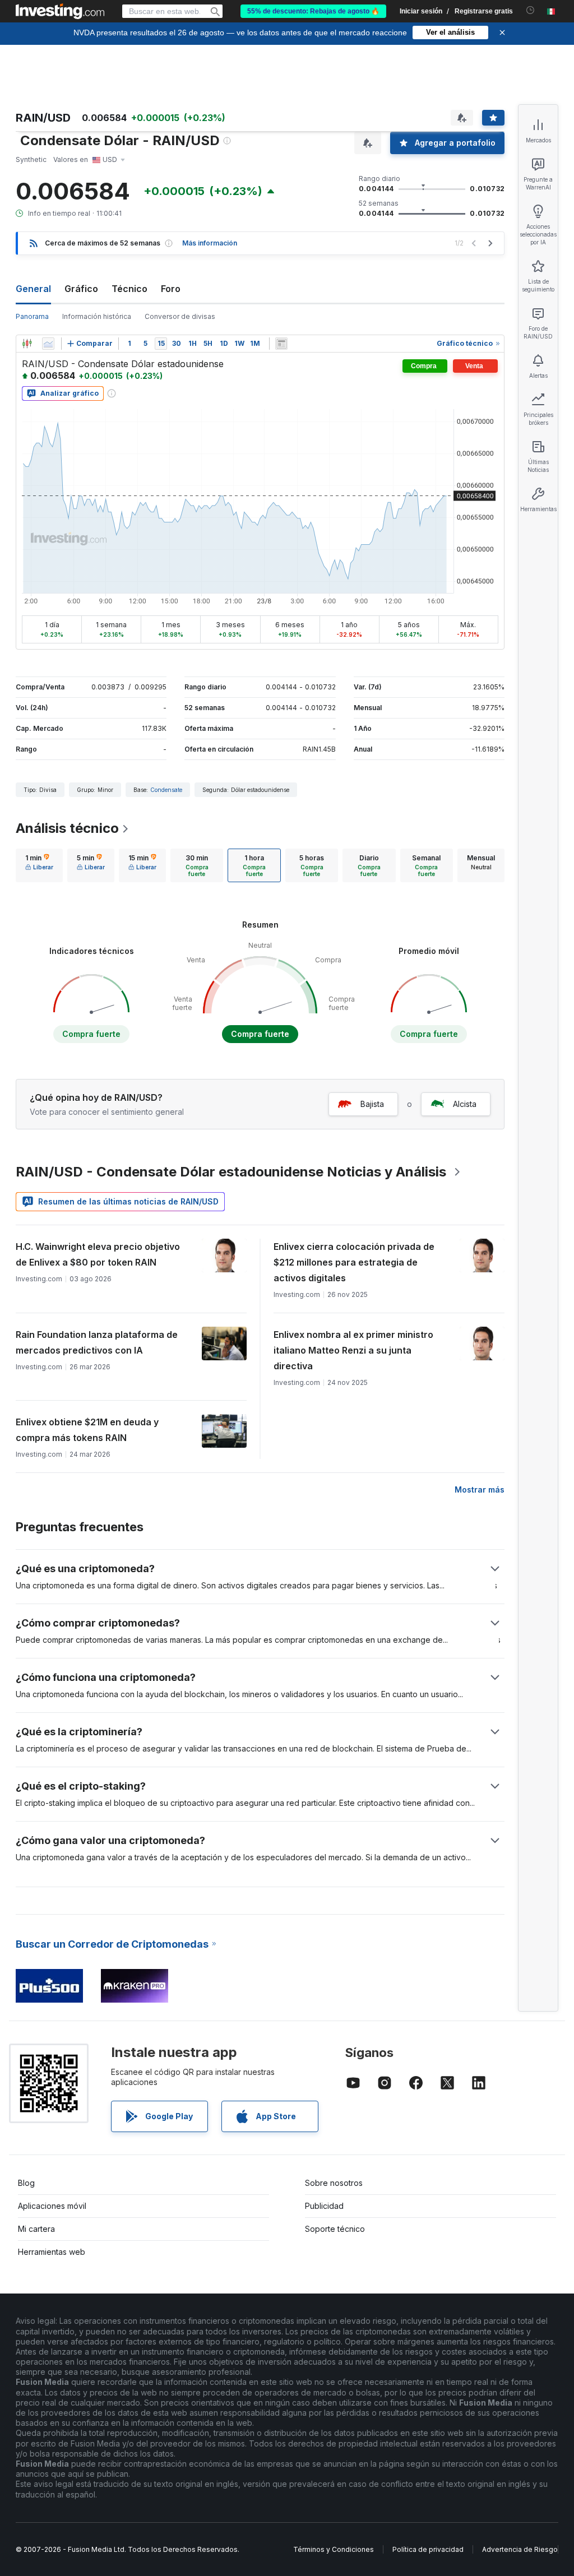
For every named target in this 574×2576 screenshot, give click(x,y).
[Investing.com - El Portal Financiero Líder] (60, 11)
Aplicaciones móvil (52, 2206)
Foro (171, 289)
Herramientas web (52, 2252)
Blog (26, 2183)
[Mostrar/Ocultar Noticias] (281, 344)
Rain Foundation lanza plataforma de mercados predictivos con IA (97, 1342)
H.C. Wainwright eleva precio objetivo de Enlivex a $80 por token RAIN (98, 1254)
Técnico (129, 289)
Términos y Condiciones (334, 2549)
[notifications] (531, 10)
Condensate (166, 790)
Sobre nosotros (334, 2183)
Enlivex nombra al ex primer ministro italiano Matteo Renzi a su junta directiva (353, 1350)
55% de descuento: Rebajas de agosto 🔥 (313, 11)
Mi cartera (36, 2229)
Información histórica (97, 316)
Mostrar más (480, 1489)
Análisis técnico (67, 828)
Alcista (465, 1104)
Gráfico (81, 289)
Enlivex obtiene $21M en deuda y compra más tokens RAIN (87, 1430)
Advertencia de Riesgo (520, 2549)
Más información (210, 243)
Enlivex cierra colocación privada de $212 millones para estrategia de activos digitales (354, 1262)
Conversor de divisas (180, 316)
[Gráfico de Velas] (27, 344)
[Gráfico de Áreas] (48, 344)
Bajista (372, 1104)
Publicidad (324, 2206)
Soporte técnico (335, 2229)
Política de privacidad (428, 2549)
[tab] (39, 865)
